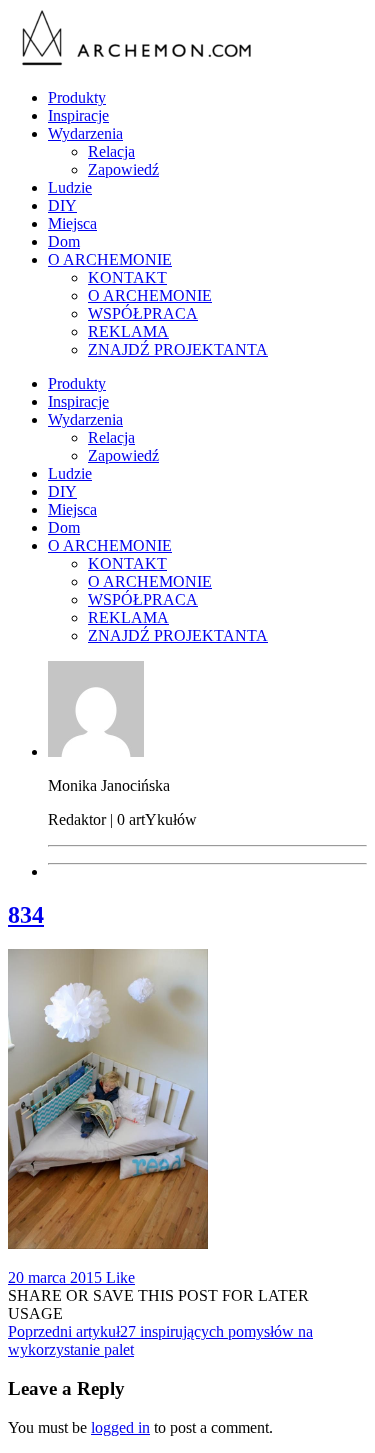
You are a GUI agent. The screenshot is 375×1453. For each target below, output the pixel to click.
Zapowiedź (123, 169)
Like (118, 1277)
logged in (120, 1427)
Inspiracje (78, 115)
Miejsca (72, 223)
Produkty (77, 97)
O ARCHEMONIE (110, 259)
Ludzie (70, 187)
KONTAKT (127, 277)
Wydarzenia (85, 133)
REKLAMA (128, 331)
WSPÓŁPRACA (143, 313)
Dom (64, 241)
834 (26, 915)
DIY (62, 205)
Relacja (111, 151)
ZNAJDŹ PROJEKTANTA (178, 349)
